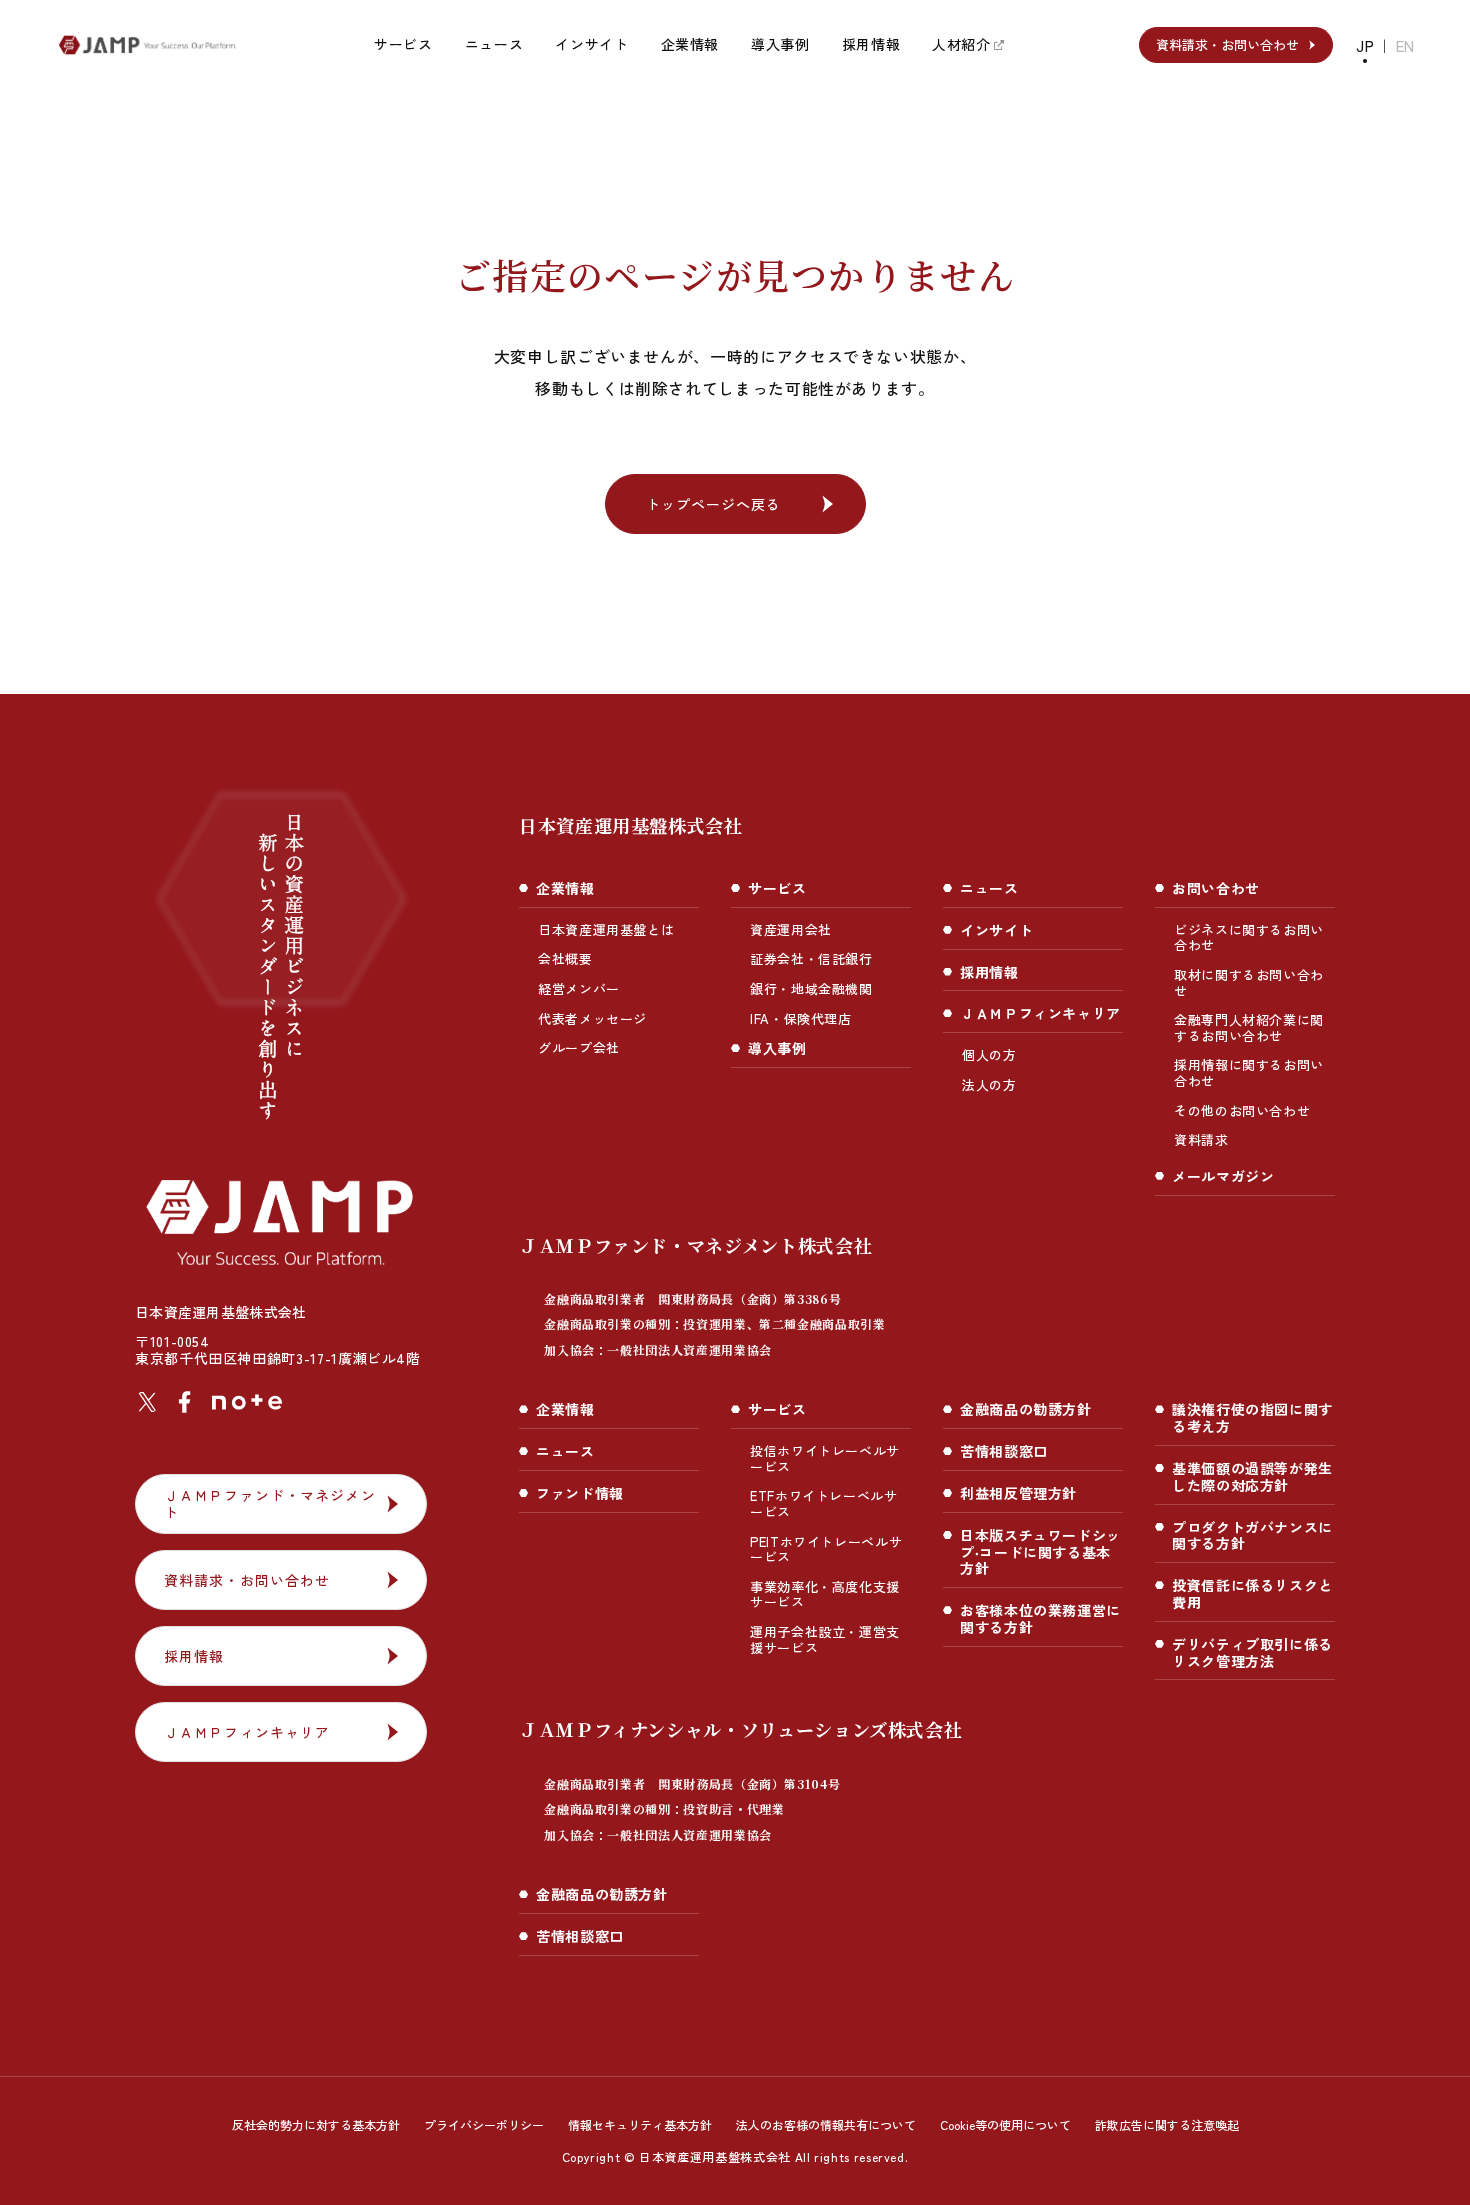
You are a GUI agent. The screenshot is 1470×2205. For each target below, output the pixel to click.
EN (1405, 45)
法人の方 (989, 1084)
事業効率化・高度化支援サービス (825, 1594)
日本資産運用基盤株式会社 (631, 825)
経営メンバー (579, 988)
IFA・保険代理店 (801, 1018)
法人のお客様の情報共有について (826, 2124)
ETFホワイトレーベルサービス (824, 1503)
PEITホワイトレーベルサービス (826, 1549)
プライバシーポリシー (484, 2124)
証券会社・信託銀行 (811, 958)
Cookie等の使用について (1005, 2124)
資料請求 (1201, 1139)
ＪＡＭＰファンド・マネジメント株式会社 (702, 1295)
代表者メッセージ (592, 1018)
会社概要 (565, 958)
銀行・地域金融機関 (811, 988)
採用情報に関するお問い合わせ (1249, 1072)
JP (1365, 45)
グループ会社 (579, 1047)
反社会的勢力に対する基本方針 (316, 2124)
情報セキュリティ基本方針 (640, 2124)
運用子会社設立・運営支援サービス (825, 1639)
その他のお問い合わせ (1242, 1110)
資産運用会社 (791, 929)
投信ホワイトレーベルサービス (825, 1458)
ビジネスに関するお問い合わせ (1249, 937)
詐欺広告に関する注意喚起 (1167, 2124)
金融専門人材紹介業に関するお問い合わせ (1249, 1027)
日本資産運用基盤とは (606, 929)
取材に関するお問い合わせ (1249, 982)
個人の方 (989, 1054)
